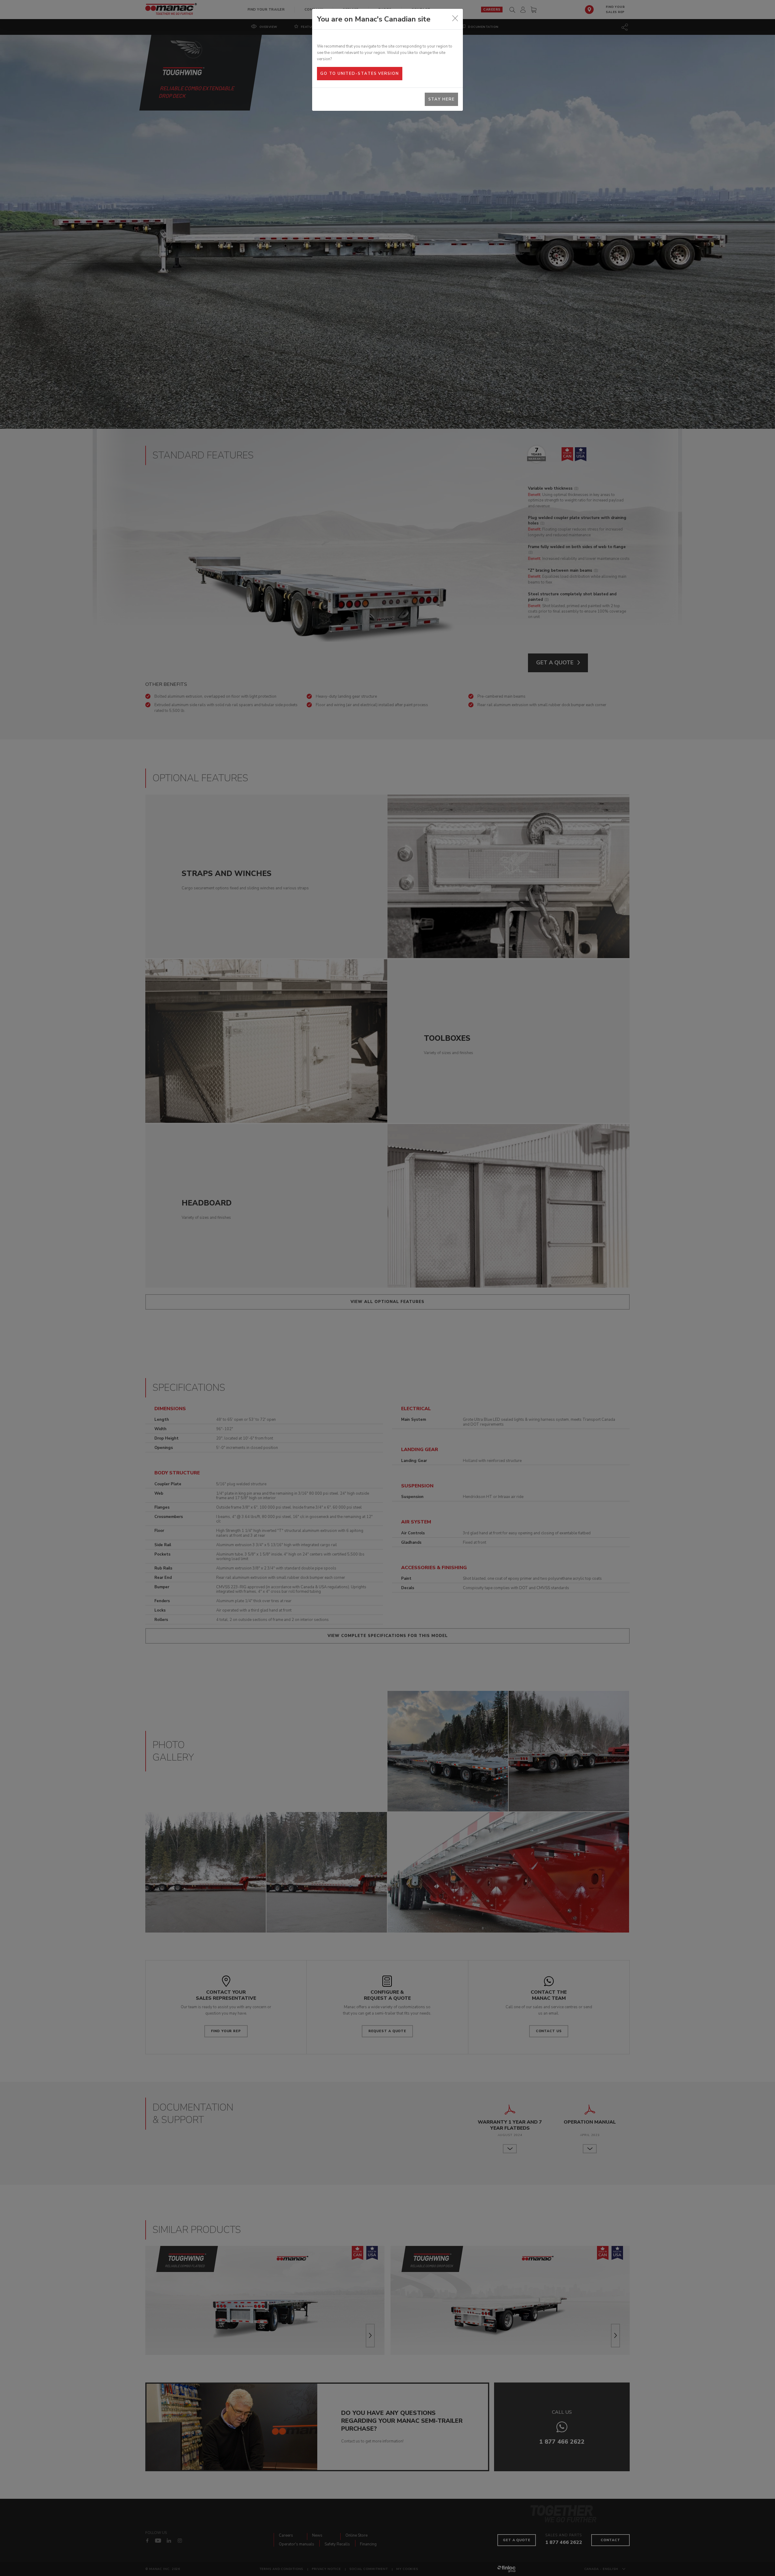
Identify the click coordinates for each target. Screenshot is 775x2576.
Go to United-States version (359, 74)
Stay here (442, 99)
